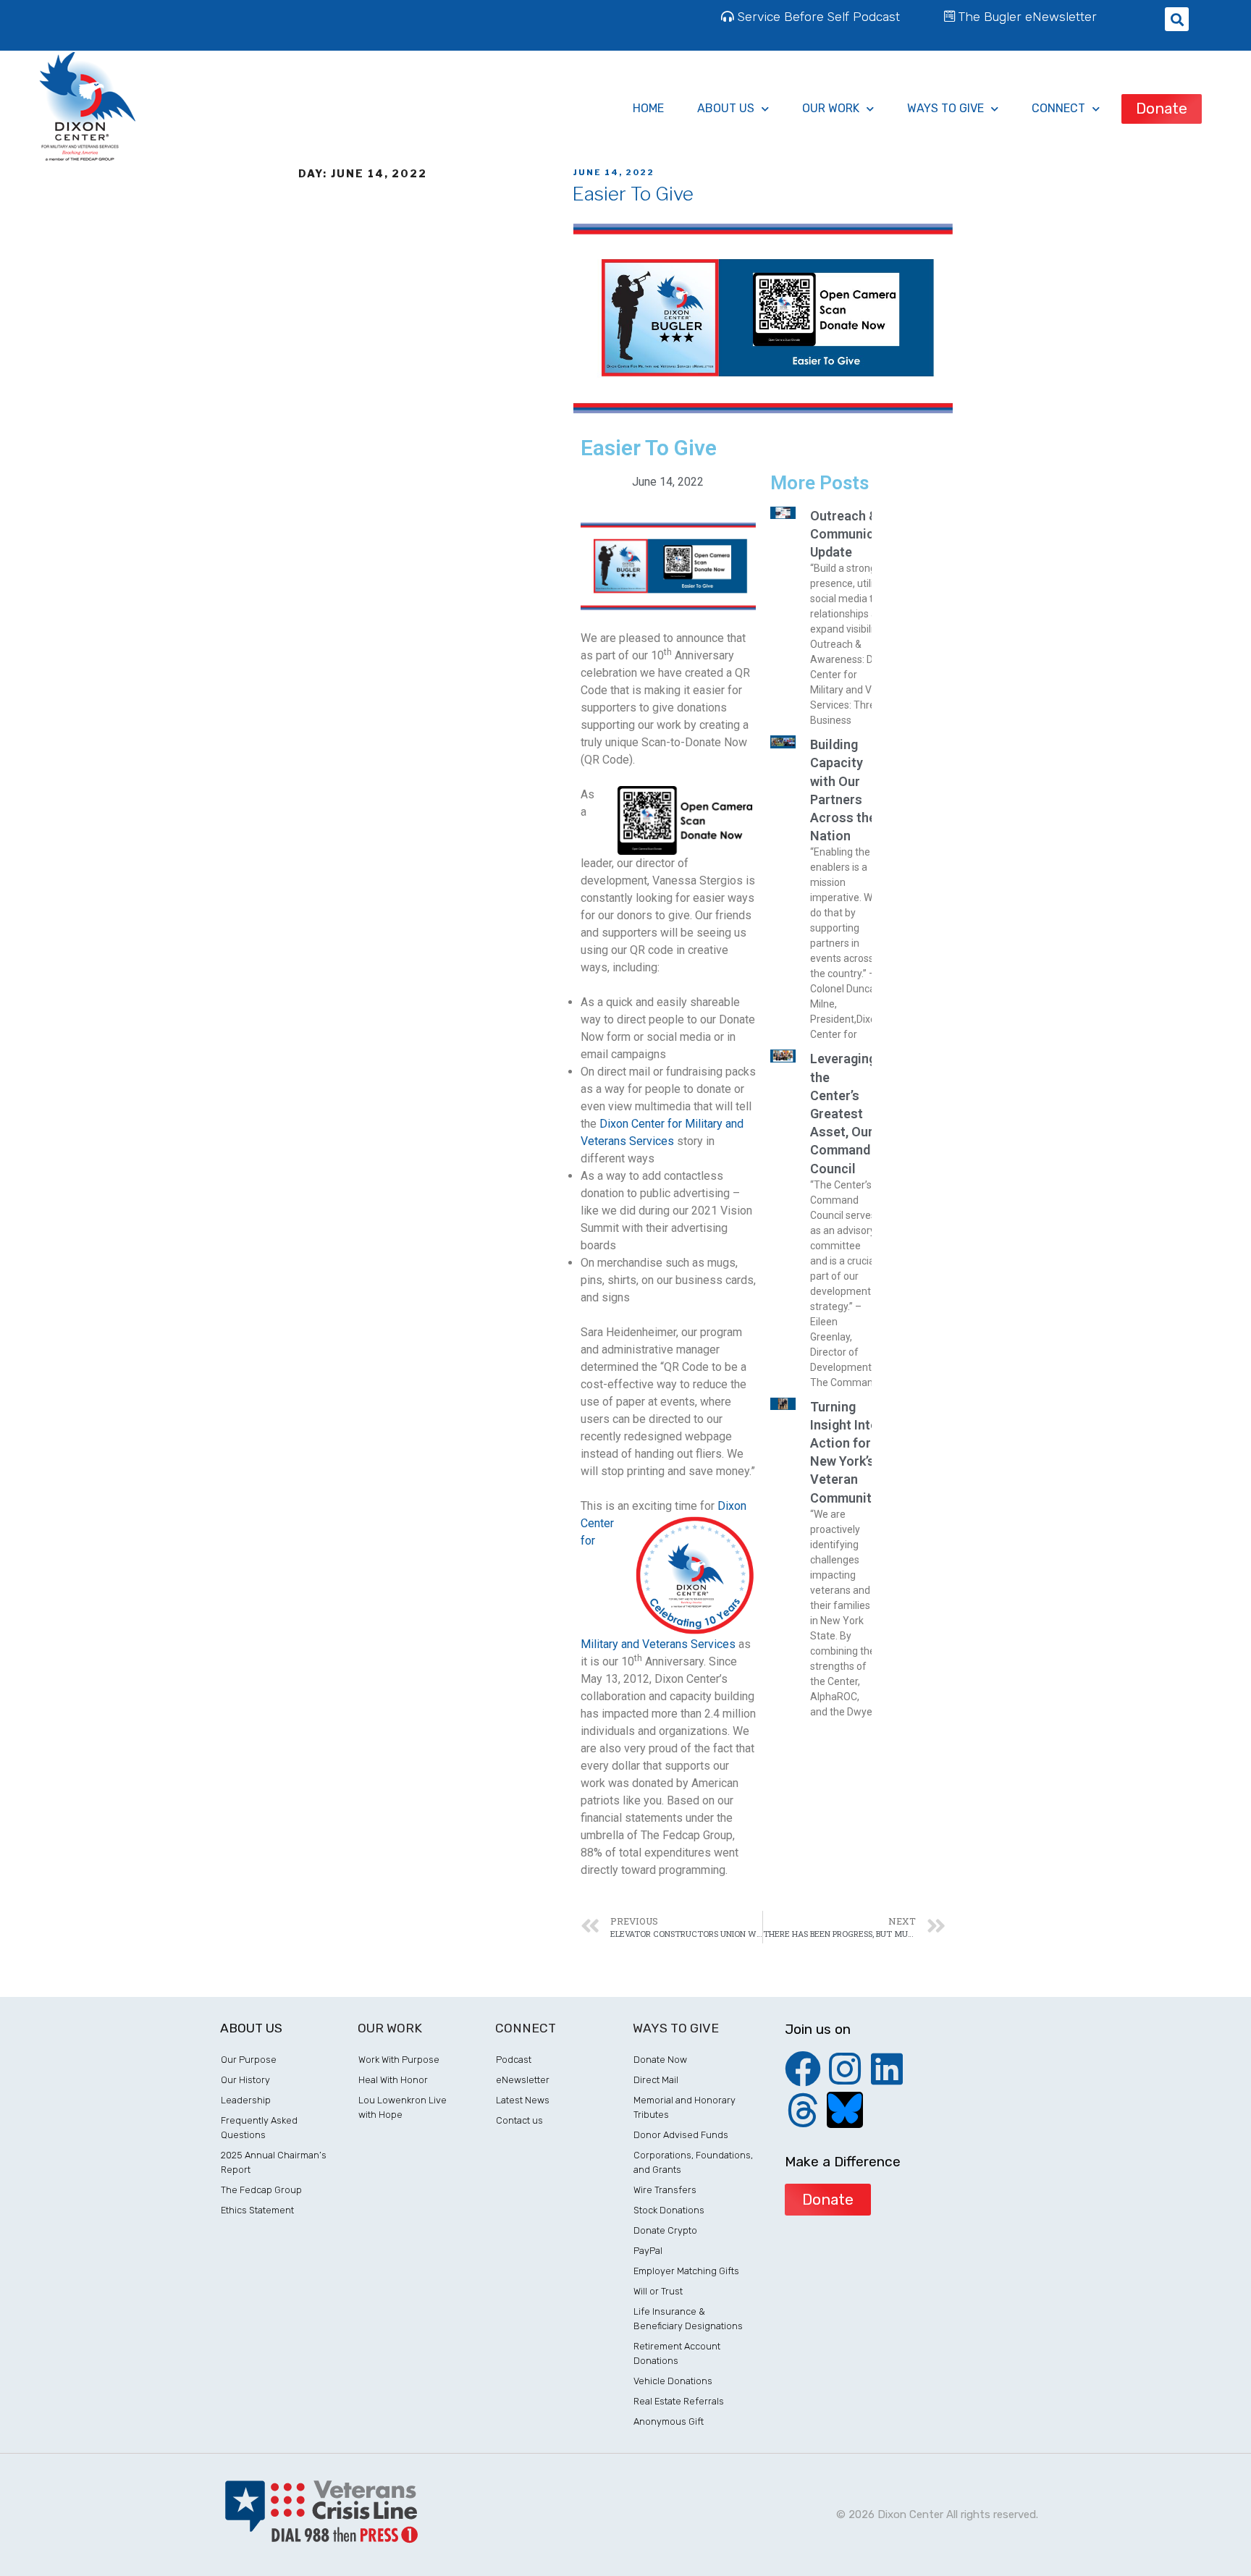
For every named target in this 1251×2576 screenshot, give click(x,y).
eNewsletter (523, 2080)
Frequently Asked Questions (259, 2128)
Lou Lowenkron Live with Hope (403, 2107)
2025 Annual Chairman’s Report (274, 2162)
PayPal (648, 2251)
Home (648, 108)
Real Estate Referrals (679, 2401)
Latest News (523, 2100)
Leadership (246, 2100)
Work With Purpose (399, 2060)
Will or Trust (658, 2291)
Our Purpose (249, 2060)
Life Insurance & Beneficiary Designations (688, 2319)
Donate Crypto (665, 2230)
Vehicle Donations (673, 2381)
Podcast (514, 2060)
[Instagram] (845, 2069)
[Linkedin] (887, 2069)
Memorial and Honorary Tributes (685, 2107)
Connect (1058, 108)
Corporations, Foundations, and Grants (693, 2162)
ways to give (945, 108)
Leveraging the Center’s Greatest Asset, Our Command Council (843, 1113)
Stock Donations (669, 2210)
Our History (245, 2080)
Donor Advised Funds (681, 2135)
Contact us (519, 2120)
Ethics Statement (257, 2210)
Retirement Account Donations (677, 2353)
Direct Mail (656, 2080)
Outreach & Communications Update (861, 534)
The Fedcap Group (261, 2190)
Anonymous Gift (669, 2421)
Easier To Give (633, 194)
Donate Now (660, 2060)
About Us (726, 108)
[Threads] (803, 2110)
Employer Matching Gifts (686, 2271)
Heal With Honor (393, 2080)
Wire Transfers (665, 2190)
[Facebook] (803, 2069)
